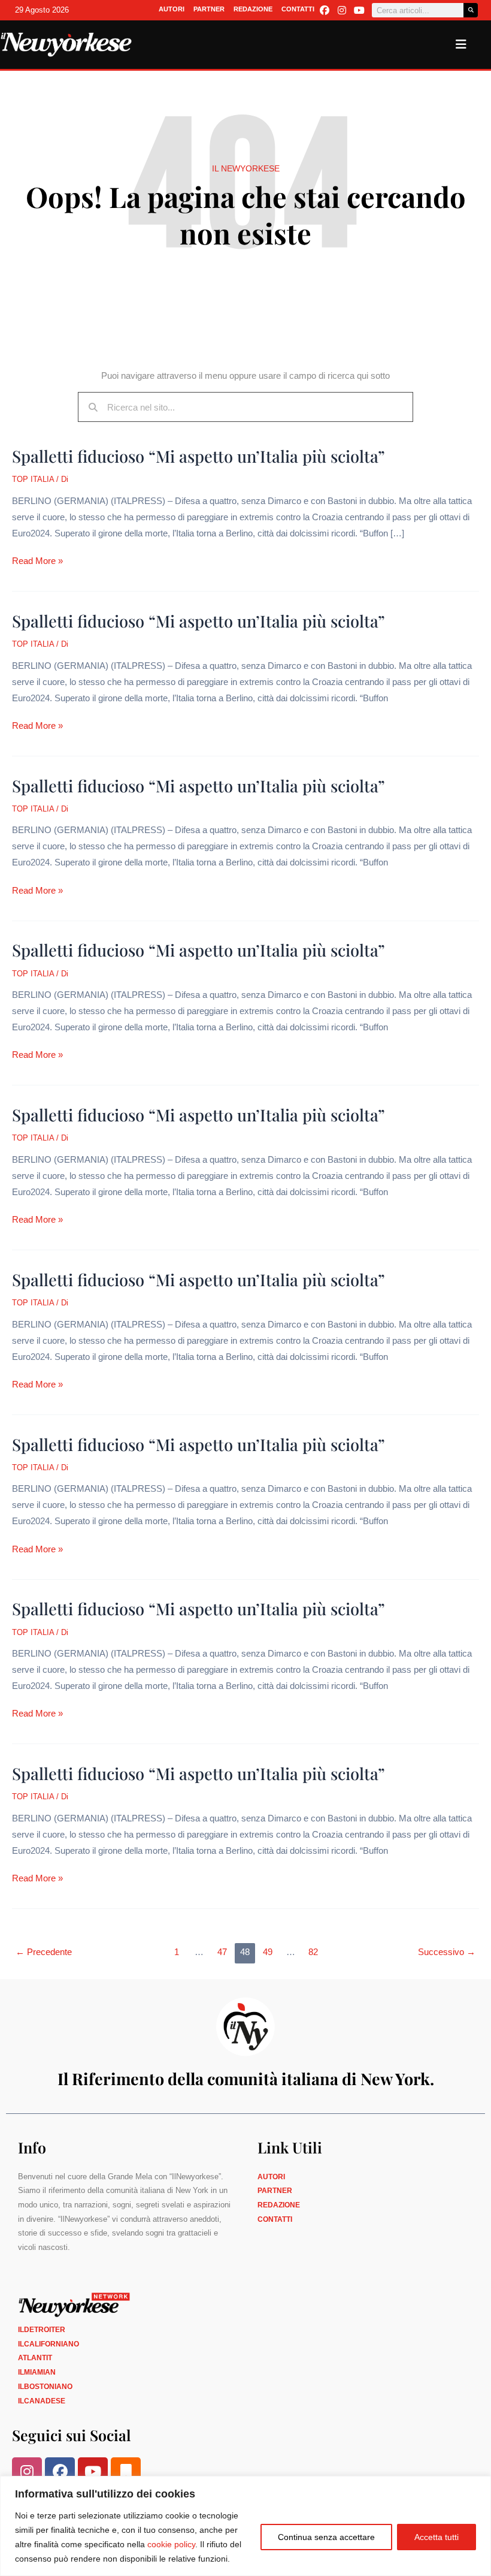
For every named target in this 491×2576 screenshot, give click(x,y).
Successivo (447, 1952)
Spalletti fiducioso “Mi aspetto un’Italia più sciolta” (198, 456)
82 (313, 1952)
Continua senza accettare (326, 2537)
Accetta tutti (437, 2537)
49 (268, 1952)
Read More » (37, 559)
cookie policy (171, 2544)
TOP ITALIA (33, 479)
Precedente (44, 1952)
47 (222, 1952)
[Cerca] (471, 10)
